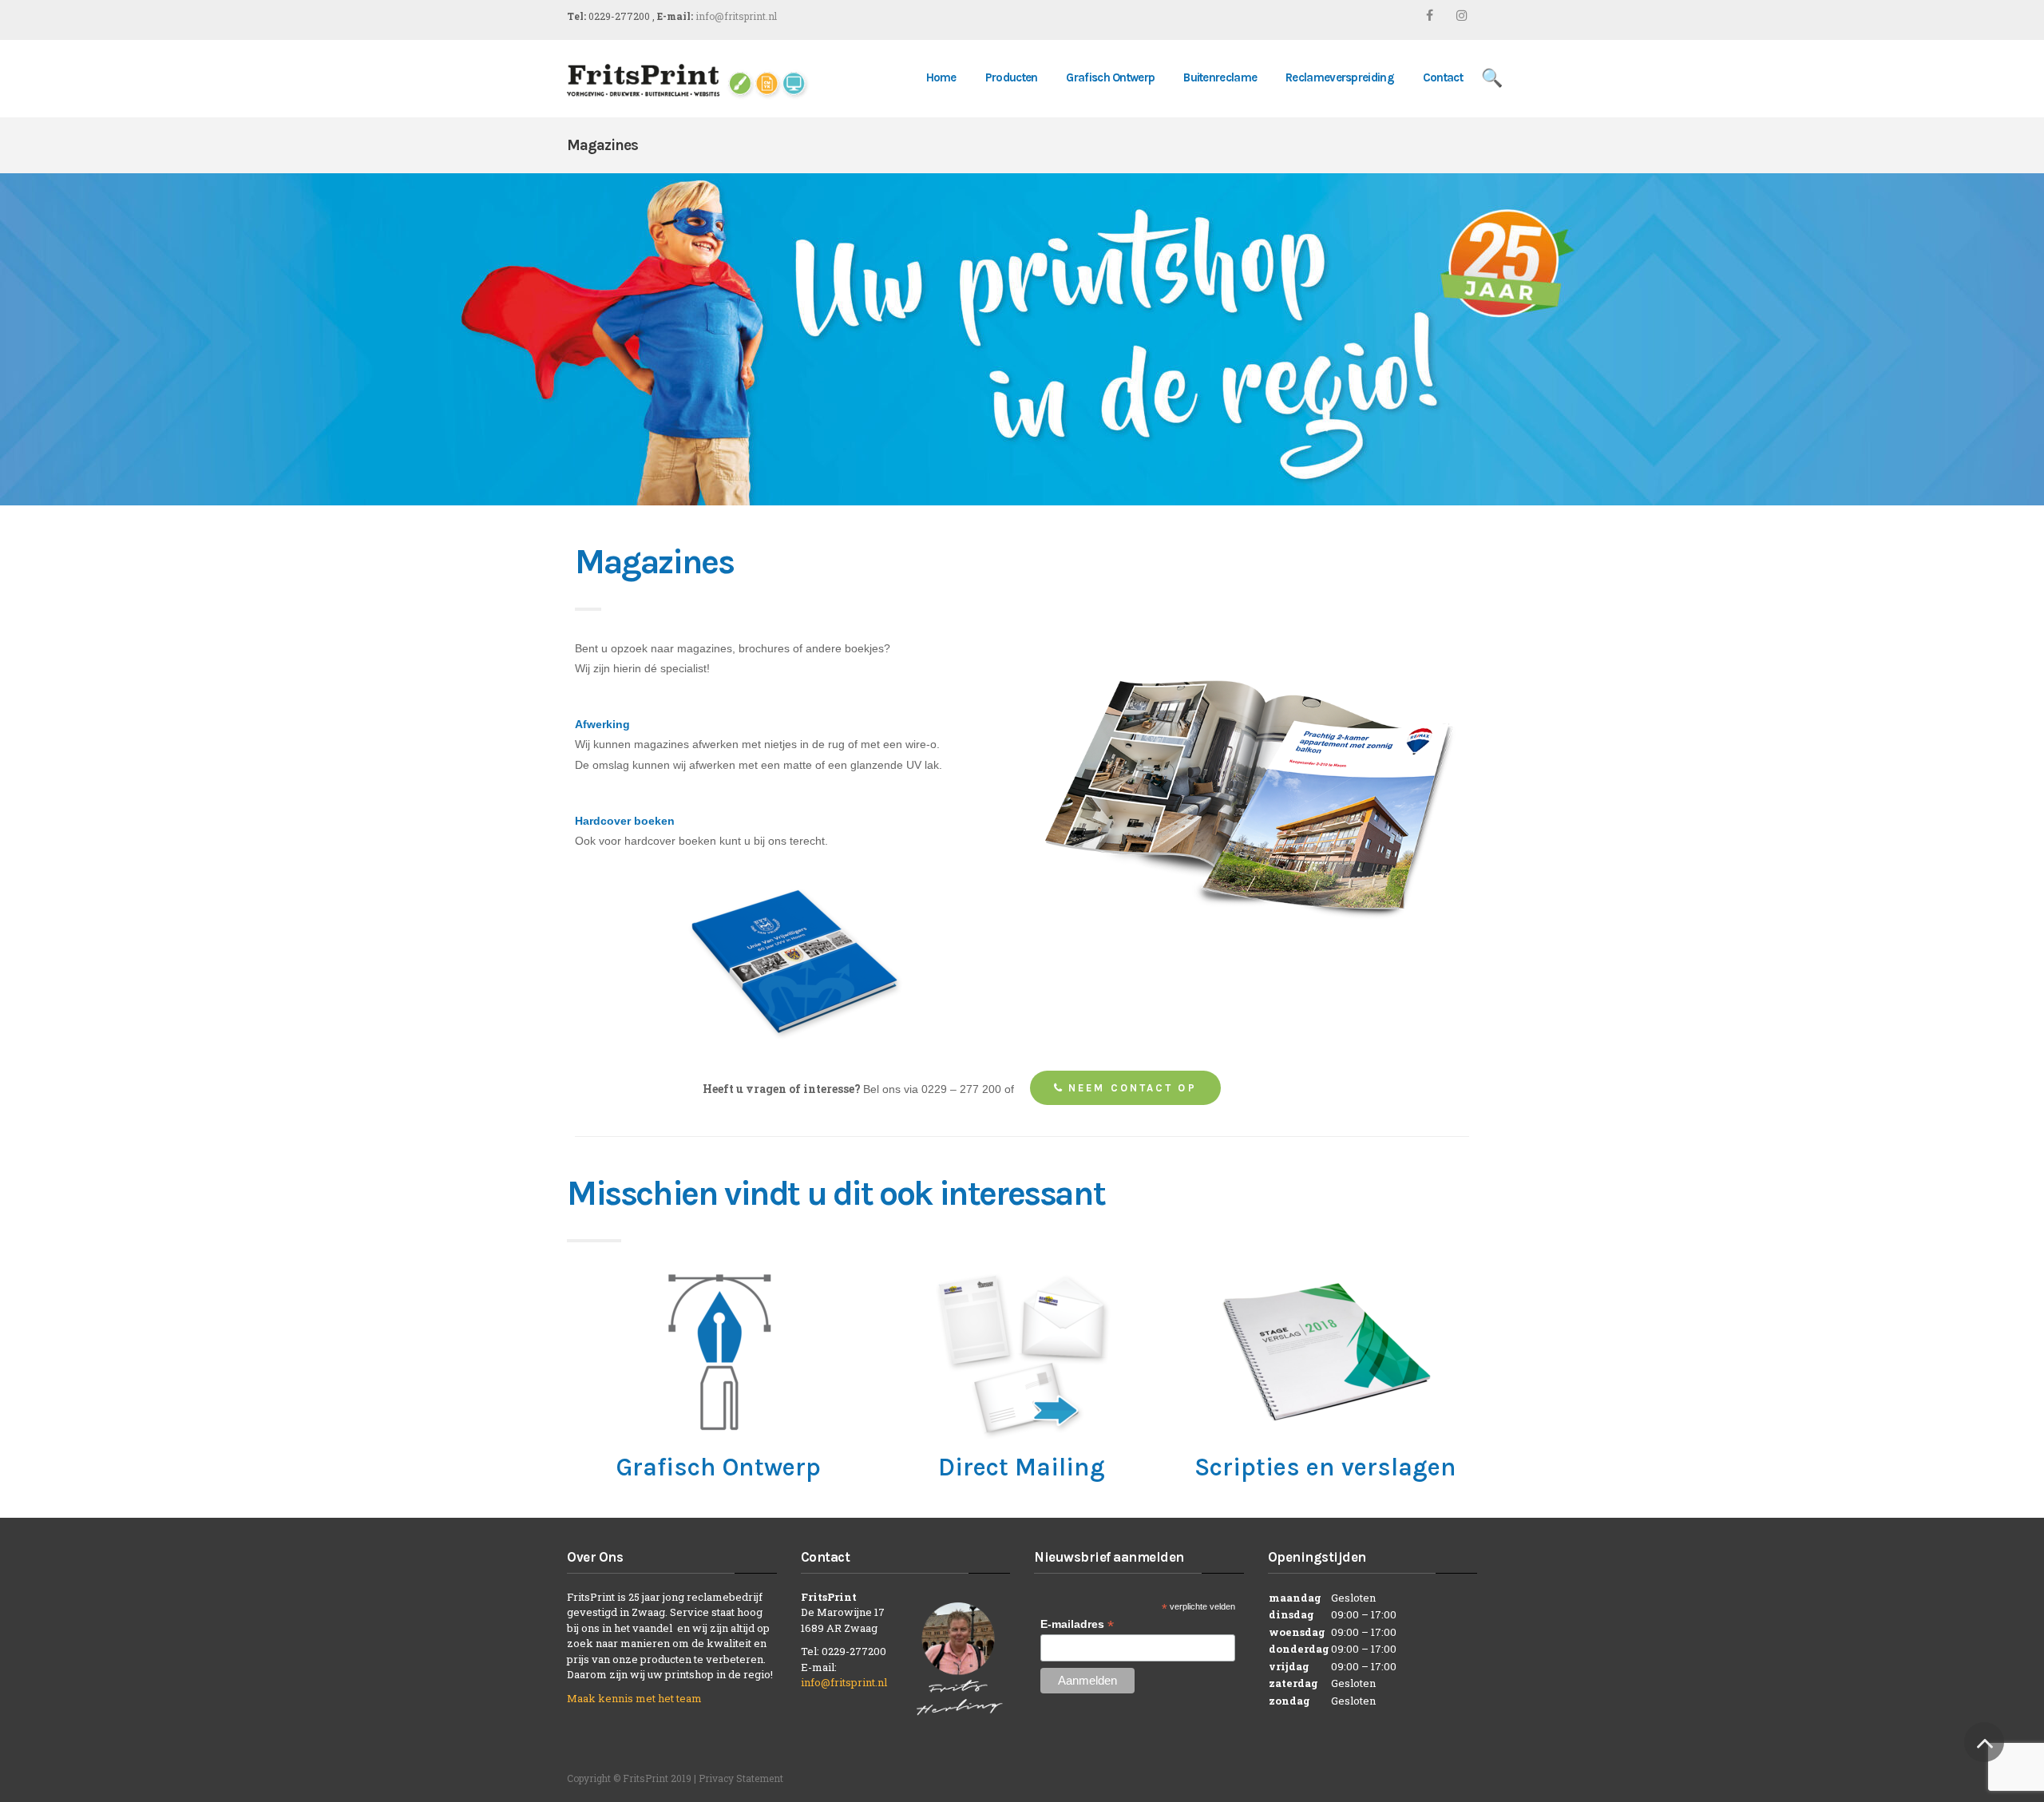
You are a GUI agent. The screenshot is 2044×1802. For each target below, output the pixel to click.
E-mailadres (1077, 1624)
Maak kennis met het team (634, 1698)
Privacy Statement (741, 1778)
